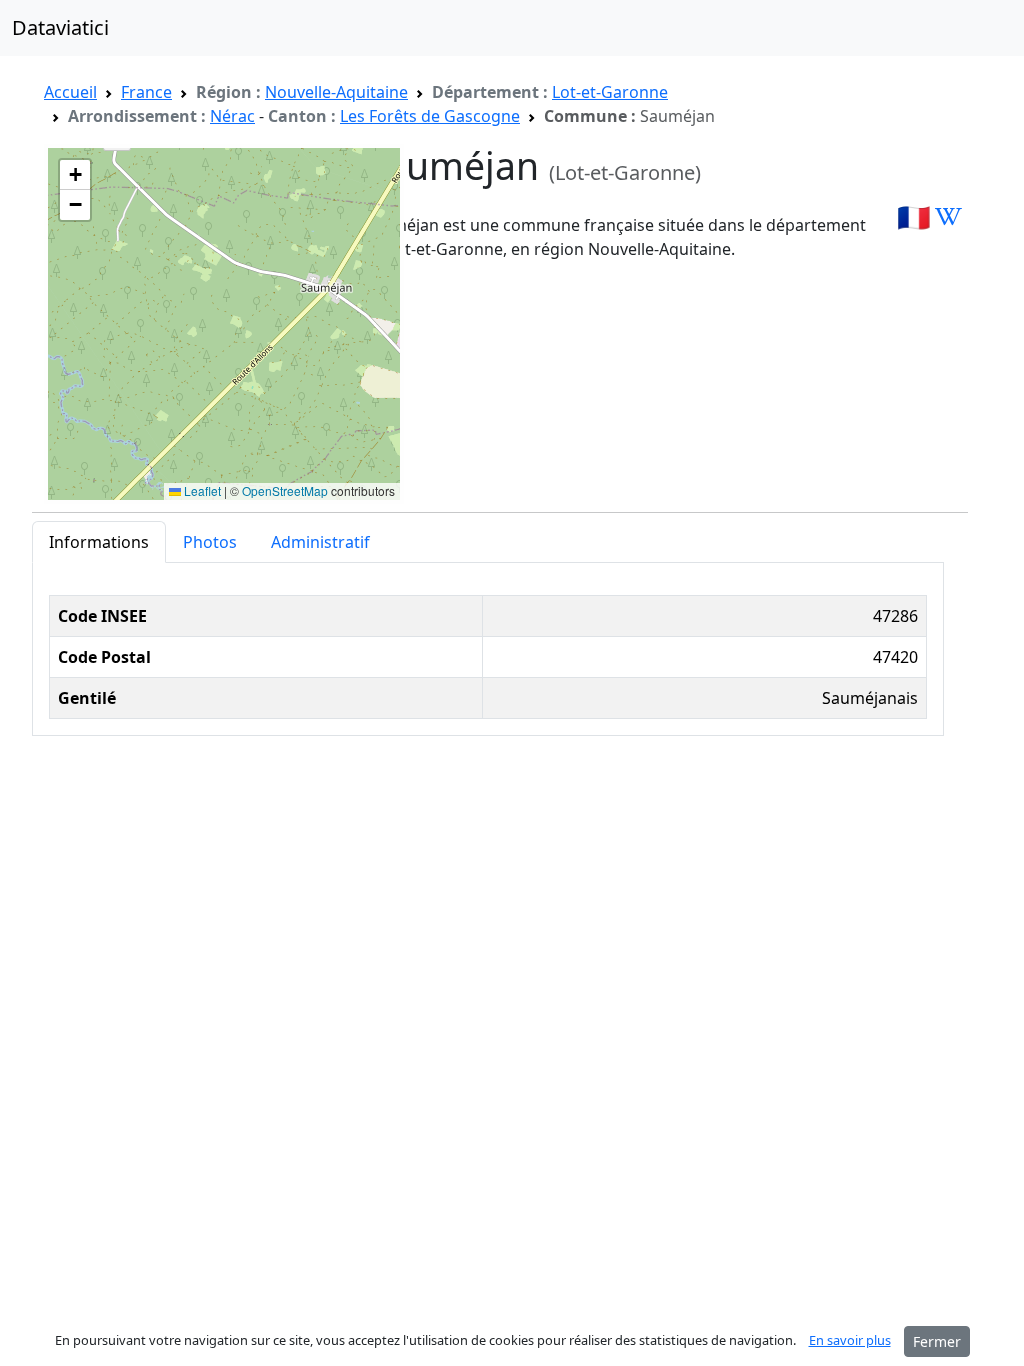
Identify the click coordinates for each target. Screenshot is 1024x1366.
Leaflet (201, 490)
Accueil (70, 92)
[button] (75, 175)
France (146, 92)
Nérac (232, 116)
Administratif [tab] (320, 542)
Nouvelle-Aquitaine (336, 92)
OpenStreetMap (285, 490)
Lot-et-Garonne (610, 92)
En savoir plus (850, 1340)
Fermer (937, 1341)
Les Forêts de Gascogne (430, 116)
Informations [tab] (99, 542)
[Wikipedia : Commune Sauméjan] (948, 216)
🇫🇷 (914, 216)
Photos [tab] (210, 542)
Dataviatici (60, 27)
